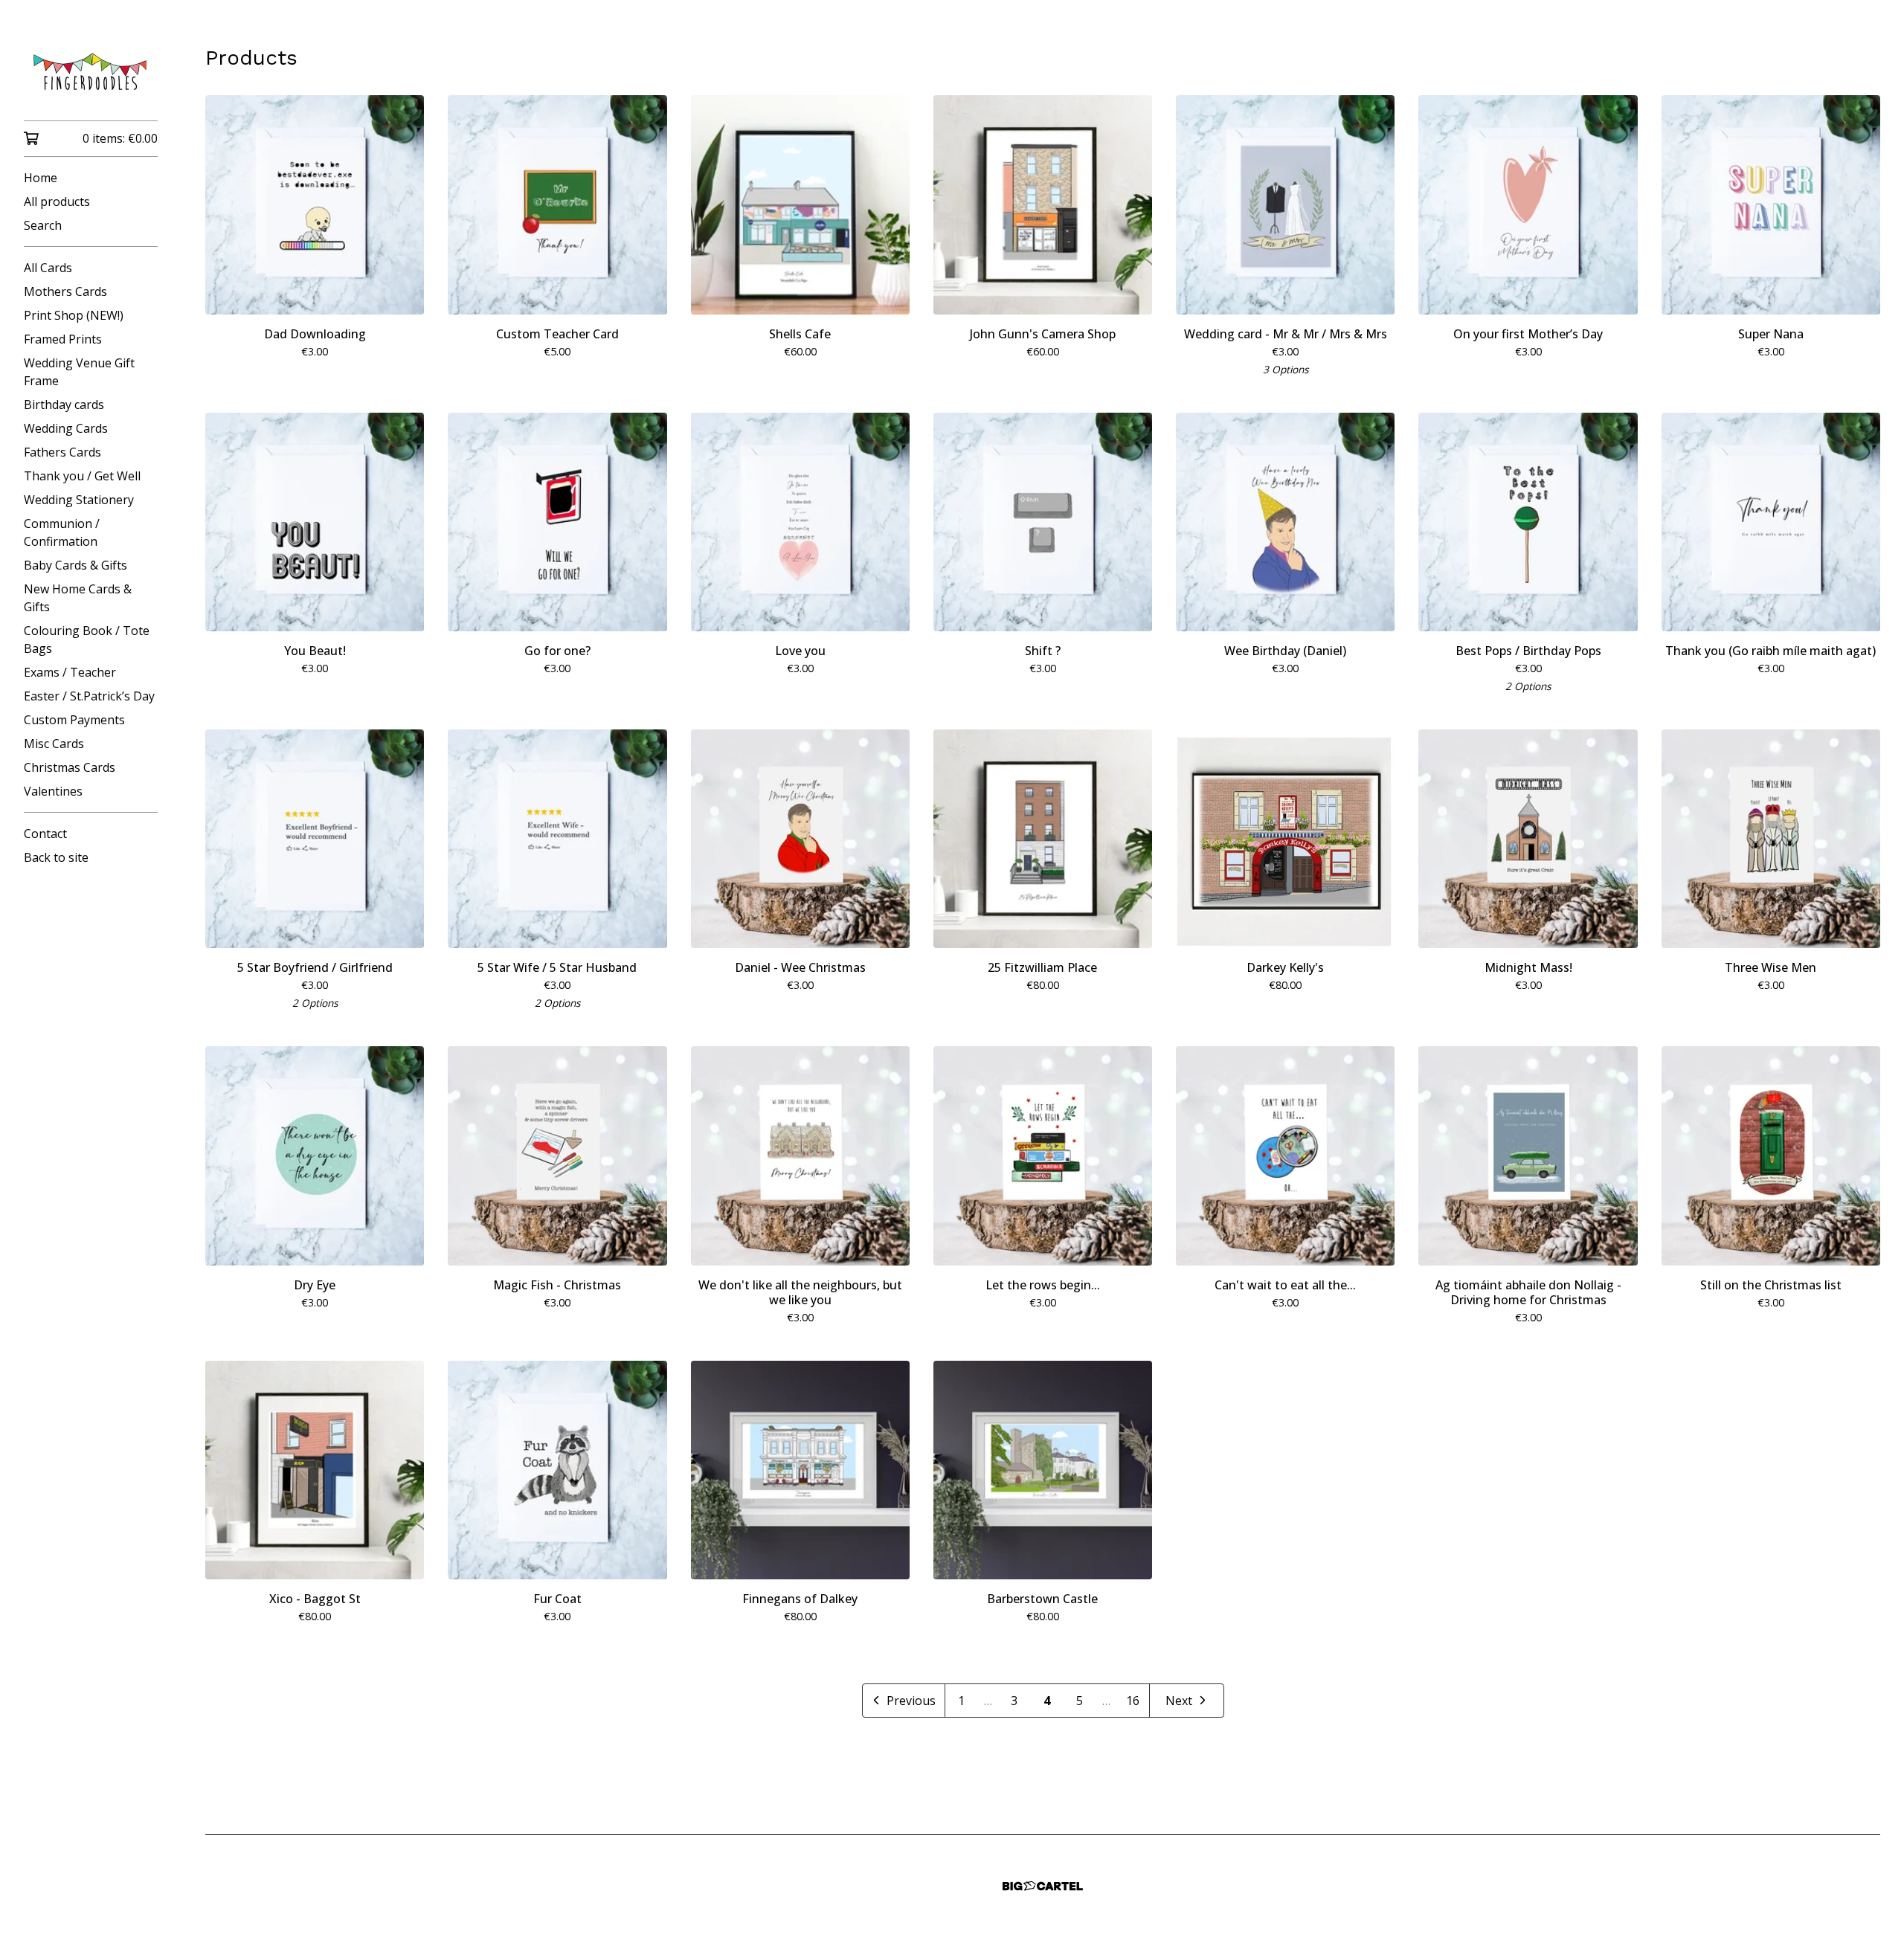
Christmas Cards (70, 767)
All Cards (48, 268)
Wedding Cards (66, 428)
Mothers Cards (65, 291)
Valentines (53, 791)
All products (57, 202)
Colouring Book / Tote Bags (87, 639)
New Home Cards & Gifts (78, 598)
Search (43, 225)
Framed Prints (63, 339)
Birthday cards (64, 405)
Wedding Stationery (79, 500)
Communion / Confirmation (62, 532)
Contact (45, 834)
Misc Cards (54, 744)
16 (1133, 1701)
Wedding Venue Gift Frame (79, 372)
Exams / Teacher (70, 672)
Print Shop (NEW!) (74, 315)
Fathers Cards (62, 452)
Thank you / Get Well (82, 476)
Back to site (56, 857)
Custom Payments (74, 720)
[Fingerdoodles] (91, 71)
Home (41, 178)
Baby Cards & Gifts (75, 565)
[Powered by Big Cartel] (1043, 1886)
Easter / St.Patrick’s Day (89, 696)
